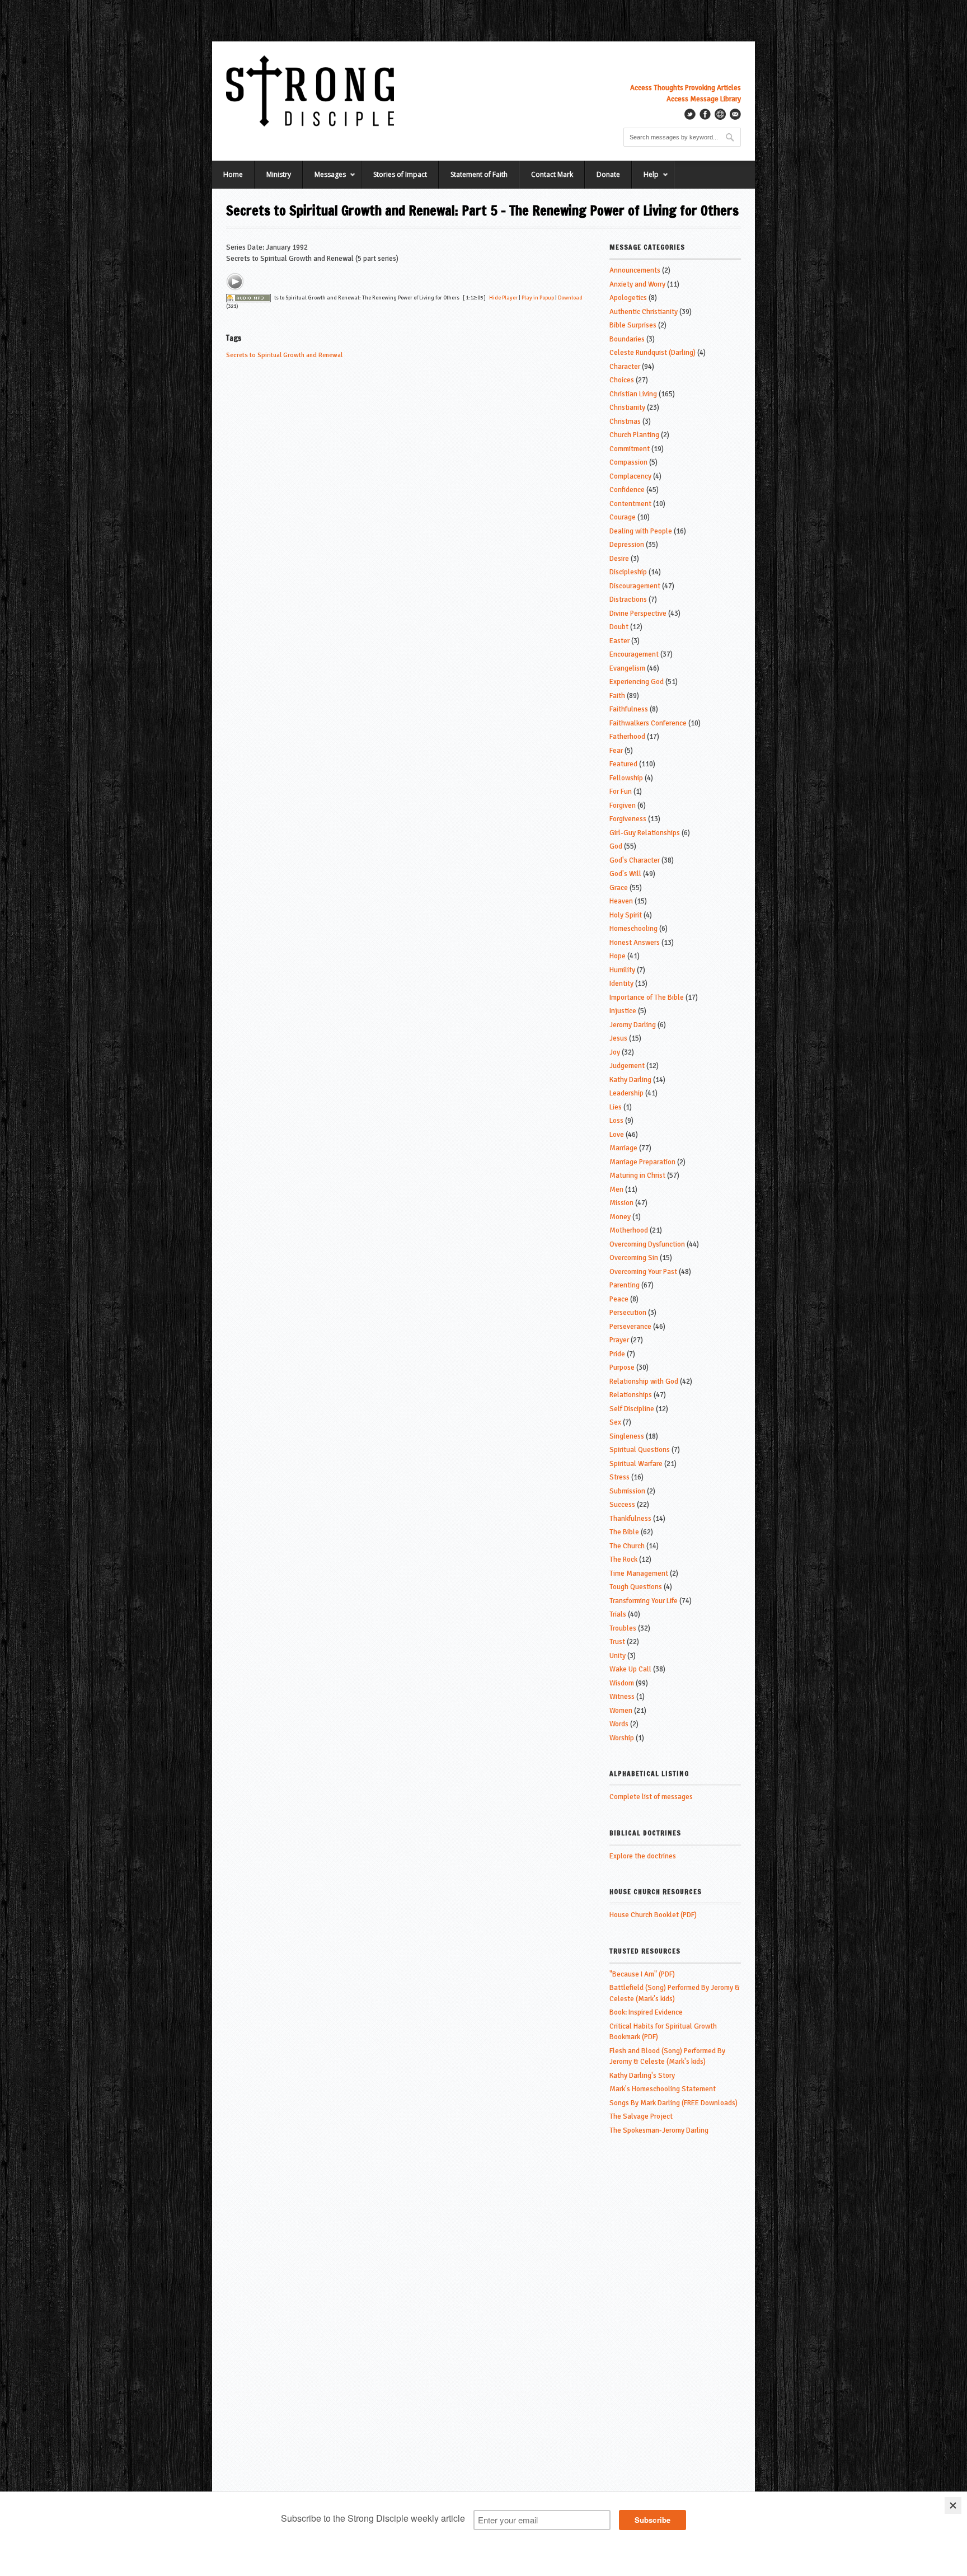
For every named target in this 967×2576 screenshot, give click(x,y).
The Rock (623, 1559)
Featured (623, 764)
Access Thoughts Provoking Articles (686, 88)
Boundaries (627, 339)
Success (622, 1505)
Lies (616, 1107)
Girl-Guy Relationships (645, 833)
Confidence (627, 490)
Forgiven (623, 805)
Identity (621, 983)
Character (625, 367)
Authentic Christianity (644, 312)
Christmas (625, 421)
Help (645, 179)
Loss (616, 1121)
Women (621, 1711)
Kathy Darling (630, 1080)
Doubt (619, 627)
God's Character (635, 860)
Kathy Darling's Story (642, 2076)
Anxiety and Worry (637, 284)
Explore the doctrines (643, 1856)
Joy (615, 1052)
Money (620, 1217)
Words (619, 1724)
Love (617, 1135)
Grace (619, 888)
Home (233, 174)
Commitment (630, 449)
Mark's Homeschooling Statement (663, 2089)
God (616, 846)
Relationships (631, 1395)
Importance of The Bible (647, 997)
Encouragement (634, 654)
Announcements (635, 270)
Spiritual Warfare (636, 1464)
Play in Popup (538, 298)
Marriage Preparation (642, 1162)
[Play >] (235, 282)
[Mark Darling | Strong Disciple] (310, 91)
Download (570, 298)
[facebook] (705, 114)
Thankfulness (630, 1519)
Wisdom (622, 1683)
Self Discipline (632, 1409)
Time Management (639, 1573)
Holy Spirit (626, 915)
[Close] (953, 2505)
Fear (616, 751)
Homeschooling (633, 929)
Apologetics (628, 298)
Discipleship (628, 572)
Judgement (627, 1066)
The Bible (624, 1532)
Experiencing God (637, 682)
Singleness (627, 1436)
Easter (619, 641)
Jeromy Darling (633, 1025)
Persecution (628, 1313)
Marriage (623, 1148)
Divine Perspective (638, 613)
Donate (608, 174)
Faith (617, 696)
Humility (622, 970)
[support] (720, 114)
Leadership (626, 1093)
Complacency (630, 476)
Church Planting (634, 435)
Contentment (630, 504)
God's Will (625, 874)
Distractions (628, 599)
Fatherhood (627, 737)
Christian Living (633, 394)
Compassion (628, 462)
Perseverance (630, 1327)
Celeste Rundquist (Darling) (653, 353)
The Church (627, 1546)
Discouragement (635, 586)
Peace (619, 1299)
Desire (619, 559)
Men (616, 1189)
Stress (619, 1477)
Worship (622, 1738)
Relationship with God (644, 1381)
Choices (622, 380)
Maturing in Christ (637, 1175)
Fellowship (626, 778)
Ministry (279, 174)
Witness (622, 1697)
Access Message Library (704, 99)
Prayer (619, 1340)
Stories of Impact (400, 174)
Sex (615, 1422)
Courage (623, 517)
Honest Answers (635, 943)
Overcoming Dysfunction (647, 1244)
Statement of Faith (479, 174)
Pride (617, 1354)
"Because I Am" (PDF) (642, 1974)
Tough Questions (636, 1587)
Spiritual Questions (640, 1450)
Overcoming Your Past (643, 1272)
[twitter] (690, 114)
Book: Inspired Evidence (646, 2012)
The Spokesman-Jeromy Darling (659, 2130)
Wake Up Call (630, 1669)
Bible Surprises (633, 325)
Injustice (623, 1011)
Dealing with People (641, 531)
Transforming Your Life (644, 1601)
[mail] (735, 114)
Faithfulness (629, 709)
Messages (324, 179)
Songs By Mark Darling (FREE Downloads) (673, 2103)
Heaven (621, 901)
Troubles (623, 1628)
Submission (627, 1491)
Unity (618, 1656)
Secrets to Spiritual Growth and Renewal (284, 355)
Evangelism (627, 668)
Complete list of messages (651, 1797)
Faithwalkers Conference (648, 723)
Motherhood (629, 1230)
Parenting (625, 1285)
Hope (618, 956)
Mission (621, 1203)
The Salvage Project (641, 2116)
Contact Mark (552, 174)
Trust (617, 1642)
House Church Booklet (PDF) (653, 1915)
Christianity (627, 408)
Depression (627, 545)
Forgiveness (628, 819)
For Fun (621, 791)
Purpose (622, 1367)
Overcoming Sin (634, 1258)
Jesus (618, 1038)
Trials (618, 1614)
